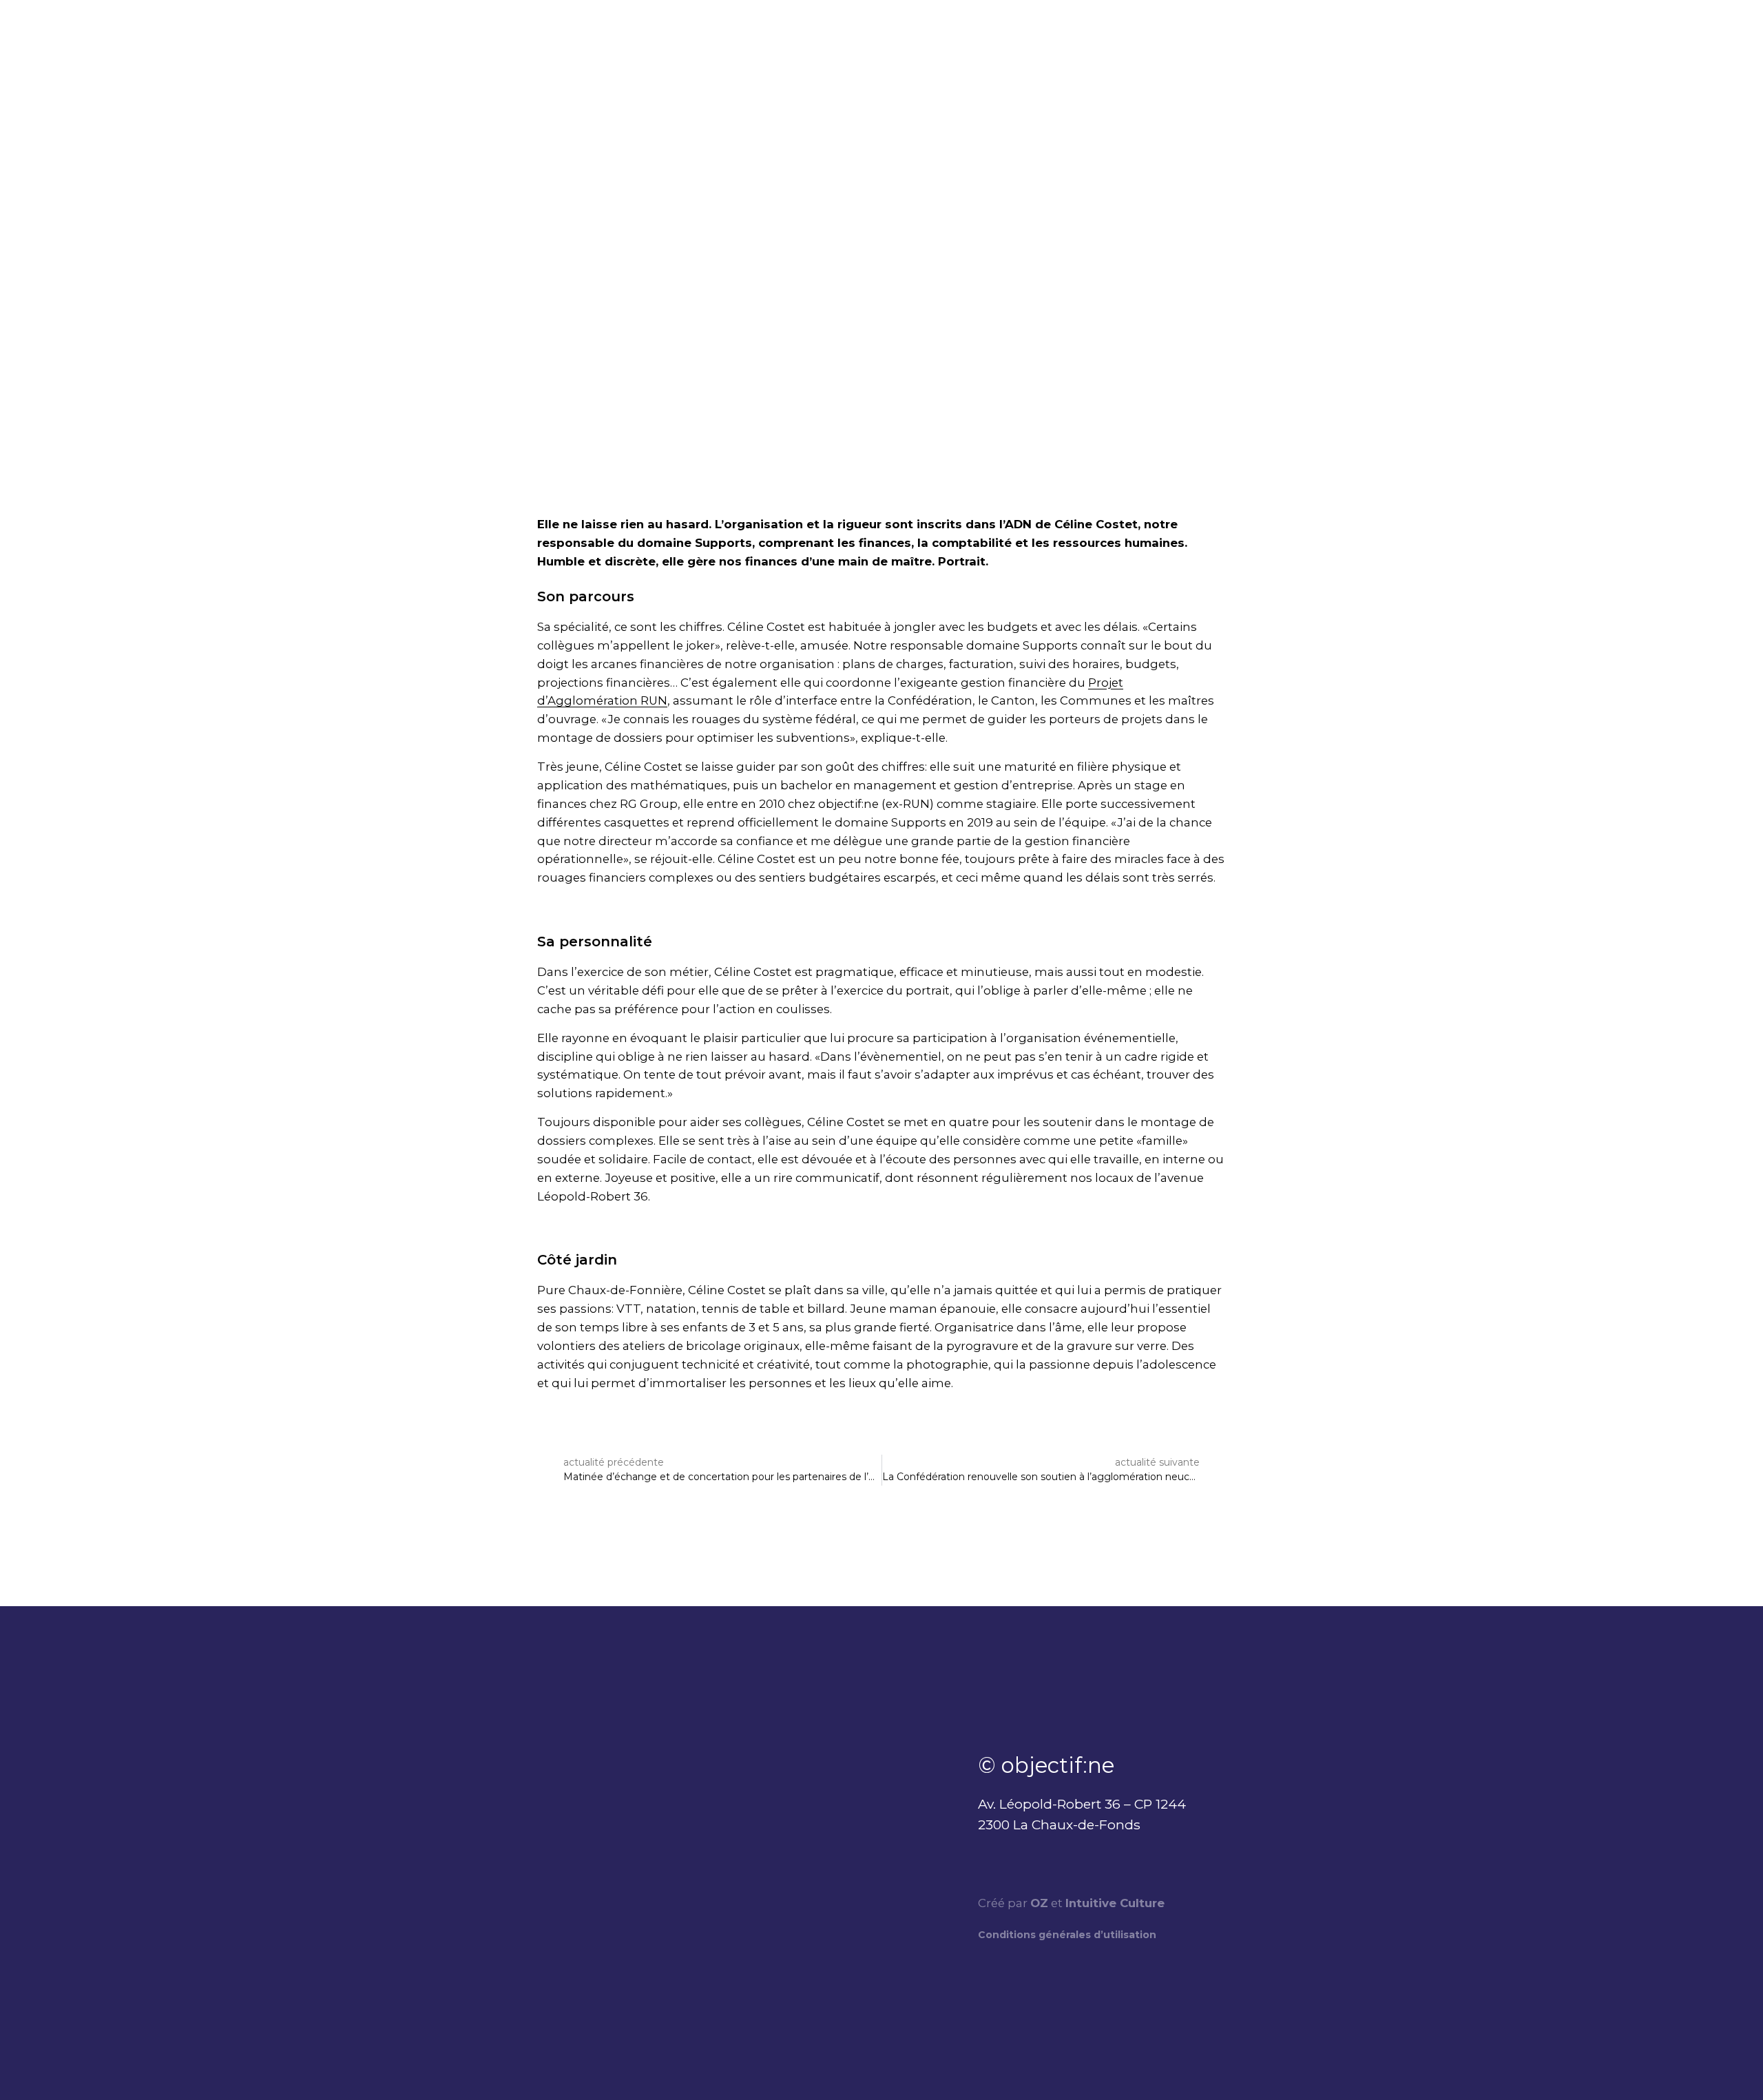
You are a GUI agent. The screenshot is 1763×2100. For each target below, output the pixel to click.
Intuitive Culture (1115, 1903)
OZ (1039, 1903)
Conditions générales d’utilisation (1067, 1935)
